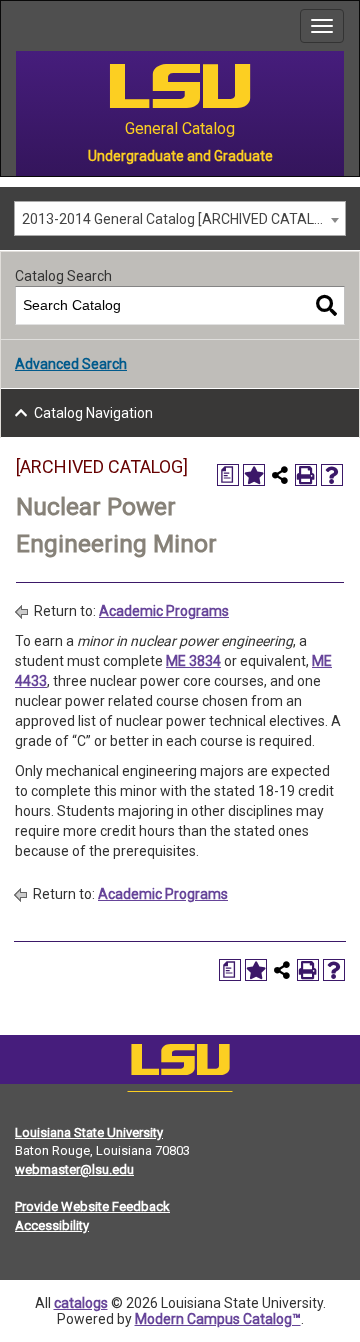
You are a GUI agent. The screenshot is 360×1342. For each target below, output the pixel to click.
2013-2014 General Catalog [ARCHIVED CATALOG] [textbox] (179, 219)
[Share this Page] (280, 475)
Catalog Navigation (93, 413)
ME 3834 (193, 661)
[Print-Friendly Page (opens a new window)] (306, 475)
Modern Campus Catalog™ (218, 1319)
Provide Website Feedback (92, 1206)
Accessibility (52, 1225)
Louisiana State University (89, 1132)
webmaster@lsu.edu (74, 1169)
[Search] (326, 305)
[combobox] (180, 218)
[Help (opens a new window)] (332, 475)
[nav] (16, 26)
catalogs (81, 1303)
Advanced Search (71, 364)
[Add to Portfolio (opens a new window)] (254, 475)
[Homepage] (180, 1064)
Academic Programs (164, 611)
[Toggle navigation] (322, 26)
